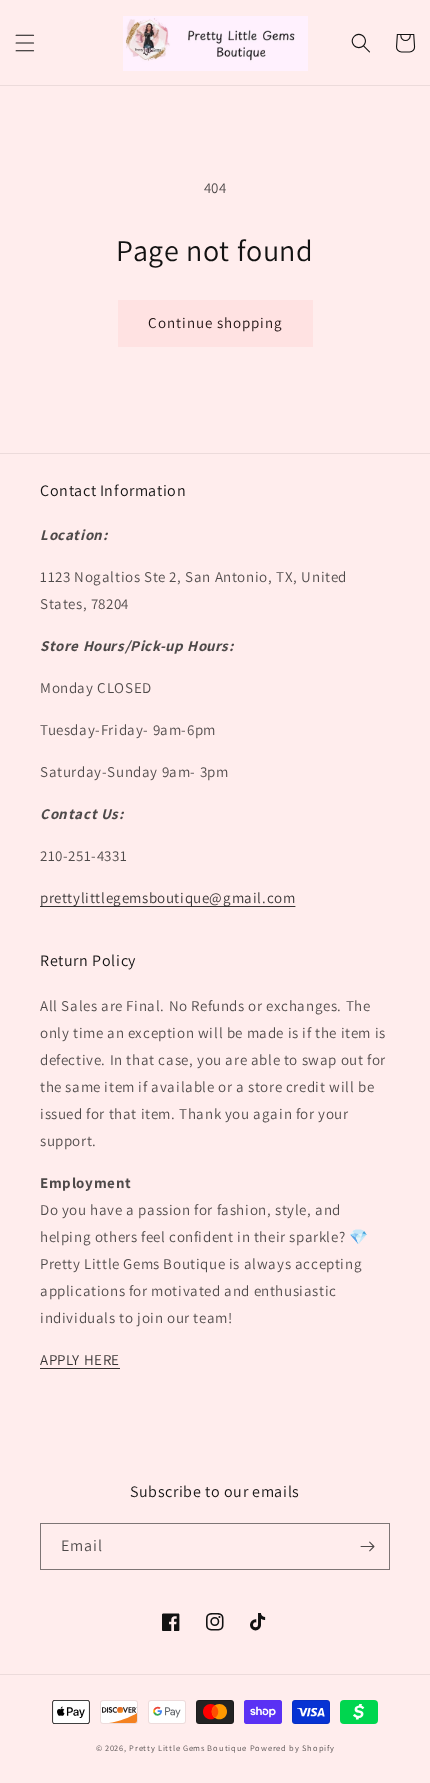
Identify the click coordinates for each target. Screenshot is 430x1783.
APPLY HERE (80, 1359)
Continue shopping (215, 322)
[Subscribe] (367, 1546)
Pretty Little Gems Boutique (188, 1747)
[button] (25, 43)
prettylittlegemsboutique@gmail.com (167, 897)
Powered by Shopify (292, 1747)
